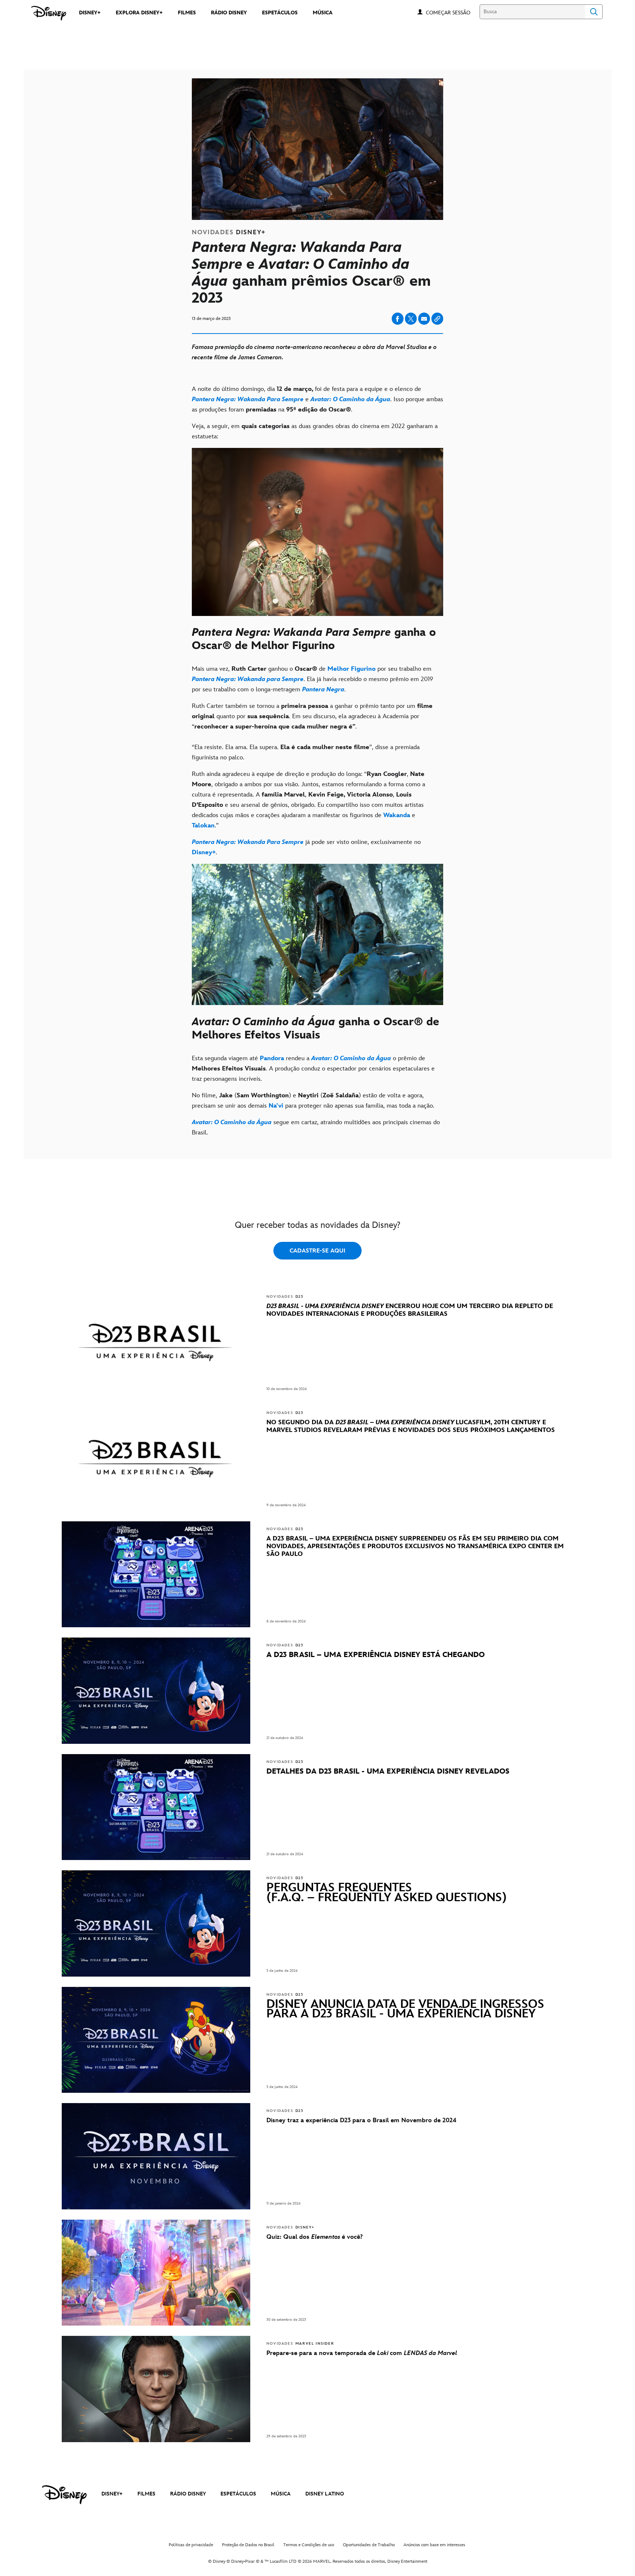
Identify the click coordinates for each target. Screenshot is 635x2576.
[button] (452, 12)
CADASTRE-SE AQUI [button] (317, 1251)
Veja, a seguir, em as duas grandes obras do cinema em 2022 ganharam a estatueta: (315, 431)
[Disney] (49, 13)
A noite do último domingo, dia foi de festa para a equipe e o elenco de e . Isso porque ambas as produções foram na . (317, 399)
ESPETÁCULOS (238, 2494)
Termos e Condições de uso (309, 2545)
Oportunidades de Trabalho (369, 2545)
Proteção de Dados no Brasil (248, 2545)
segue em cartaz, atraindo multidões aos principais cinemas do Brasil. (316, 1127)
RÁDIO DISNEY (188, 2494)
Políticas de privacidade (191, 2545)
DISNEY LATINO (325, 2494)
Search (594, 12)
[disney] (64, 2495)
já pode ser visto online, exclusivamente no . (306, 847)
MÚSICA (281, 2494)
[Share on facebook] (398, 319)
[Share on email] (424, 319)
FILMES (146, 2494)
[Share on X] (411, 319)
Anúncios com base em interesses (434, 2545)
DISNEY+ (112, 2494)
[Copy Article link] (437, 319)
